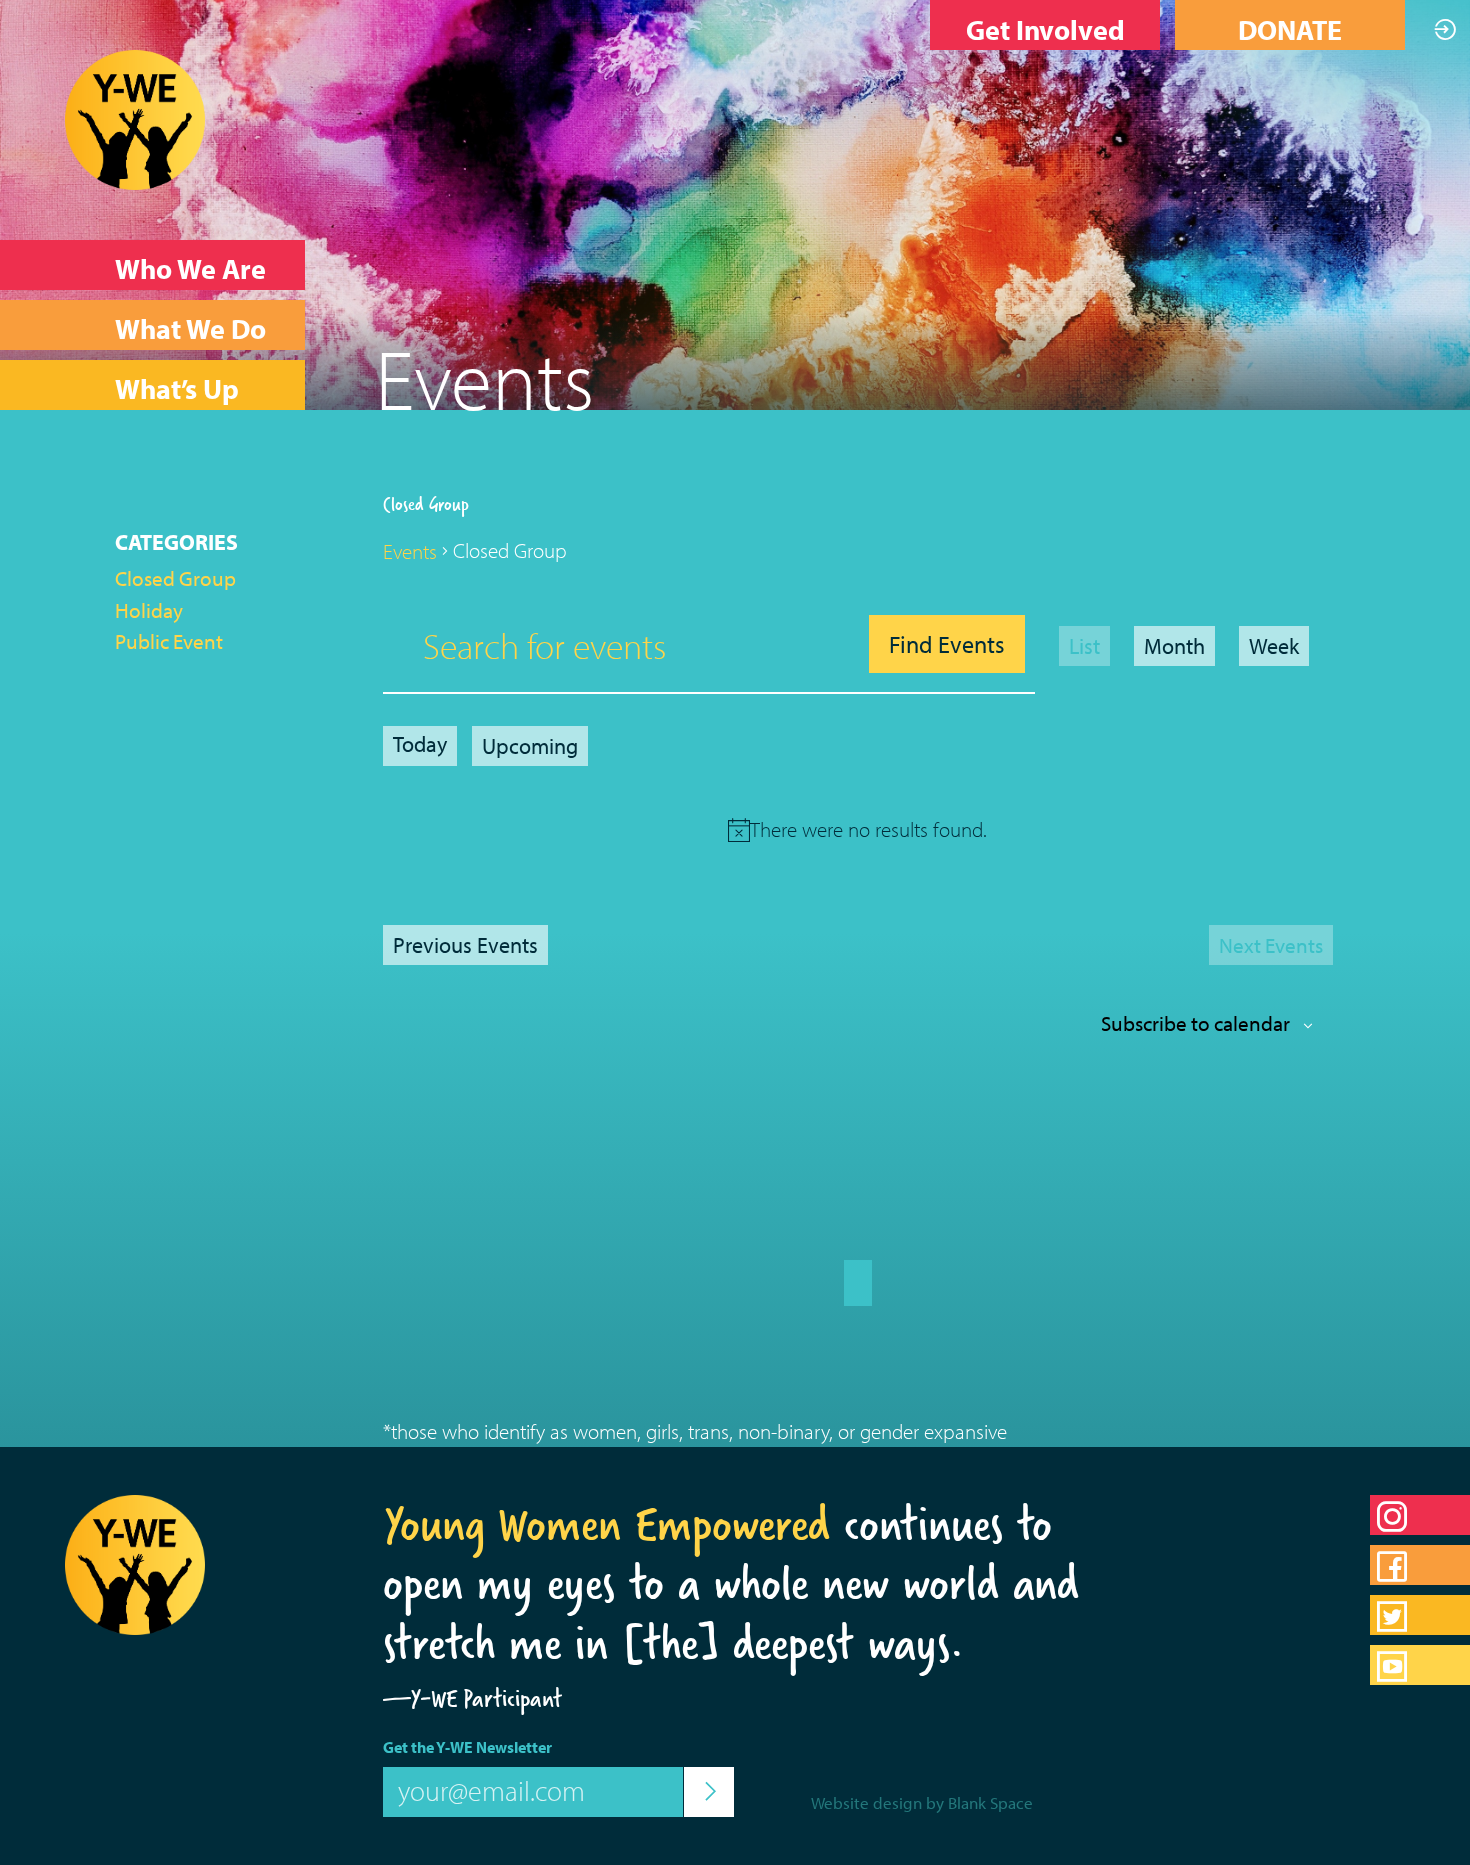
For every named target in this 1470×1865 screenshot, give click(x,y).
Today (420, 744)
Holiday (149, 610)
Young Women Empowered (606, 1524)
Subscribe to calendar (1195, 1023)
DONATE (1290, 29)
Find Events (947, 644)
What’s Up (177, 388)
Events (410, 551)
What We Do (190, 328)
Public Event (169, 641)
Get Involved (1045, 29)
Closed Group (175, 578)
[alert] (868, 829)
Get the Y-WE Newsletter (467, 1747)
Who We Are (190, 268)
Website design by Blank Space (922, 1802)
